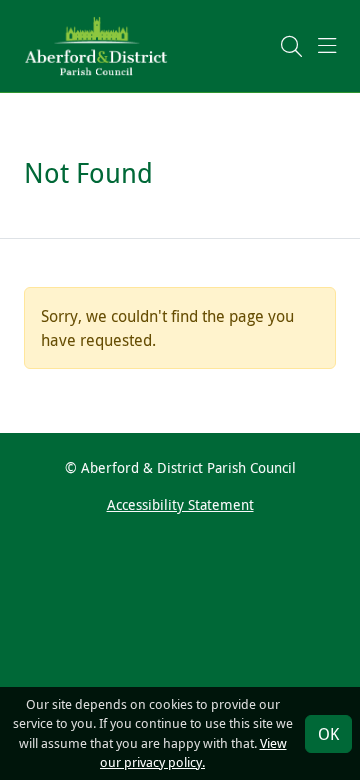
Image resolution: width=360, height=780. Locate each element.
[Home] (96, 44)
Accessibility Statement (180, 504)
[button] (291, 45)
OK (328, 734)
